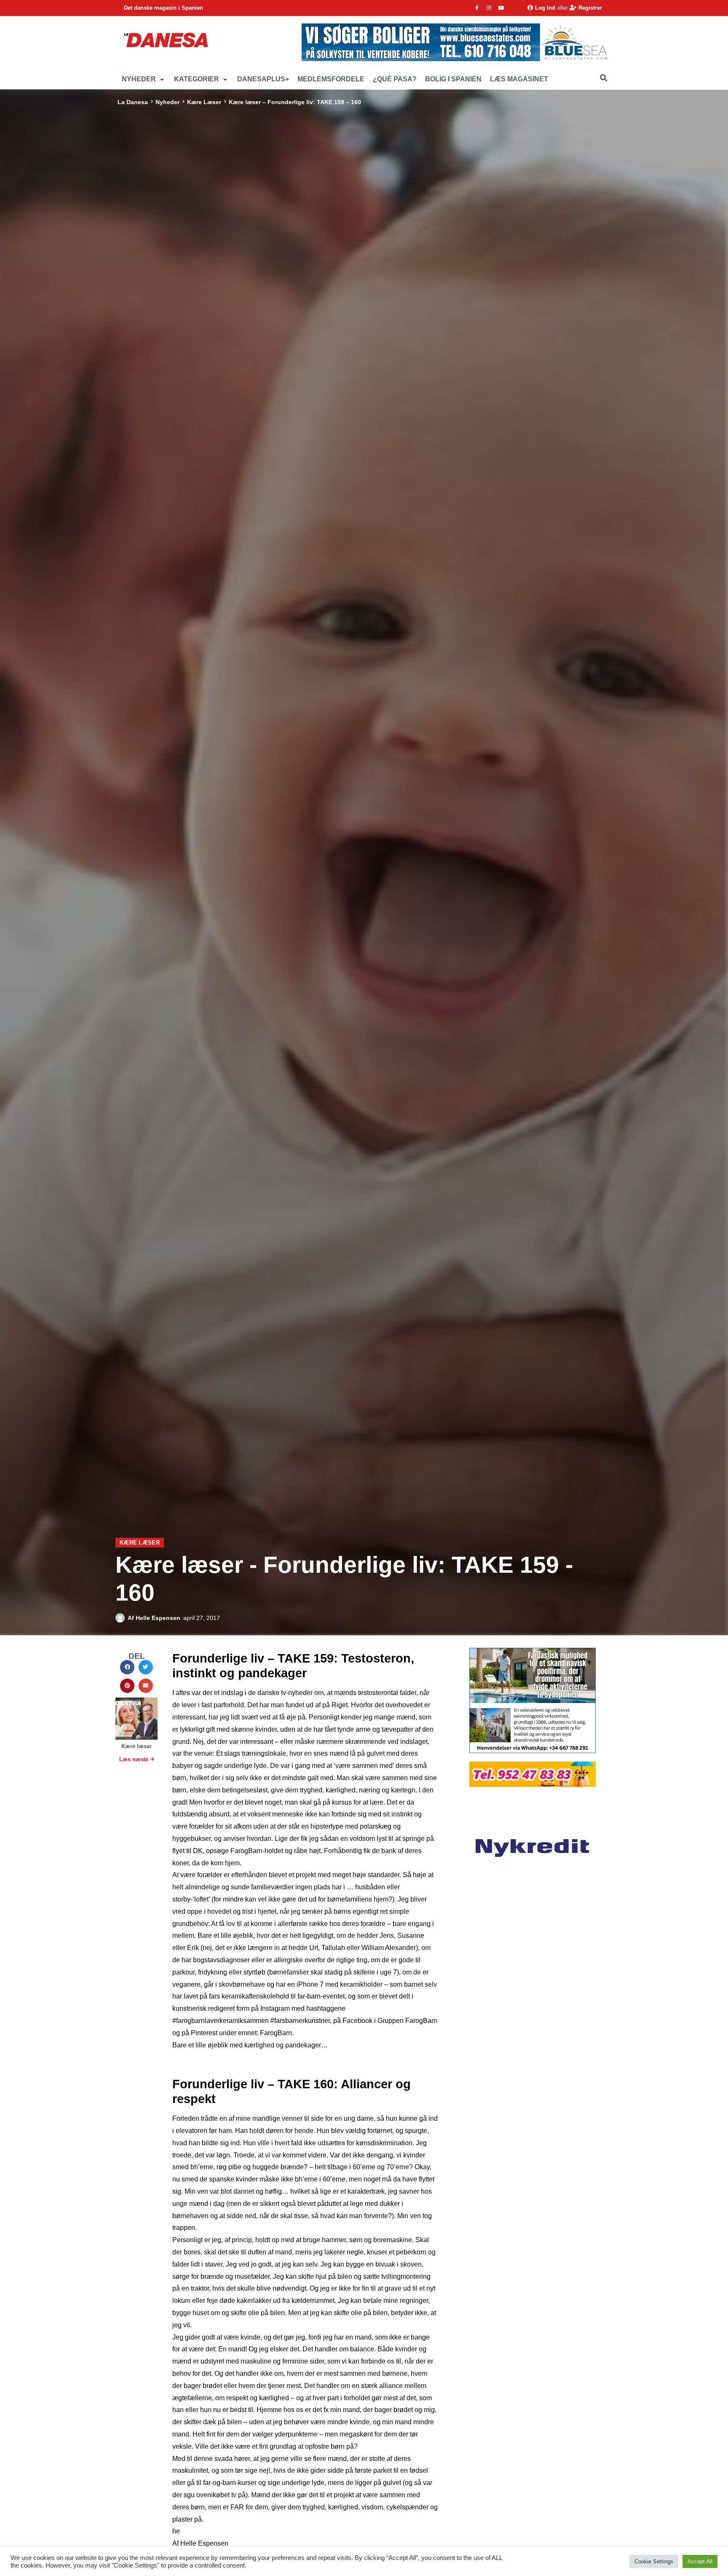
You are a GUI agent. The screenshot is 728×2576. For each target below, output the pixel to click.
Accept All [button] (700, 2561)
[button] (144, 79)
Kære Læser (204, 102)
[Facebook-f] (477, 8)
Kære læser (136, 1746)
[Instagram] (489, 8)
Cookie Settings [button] (654, 2561)
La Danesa (133, 102)
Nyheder (167, 102)
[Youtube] (501, 8)
